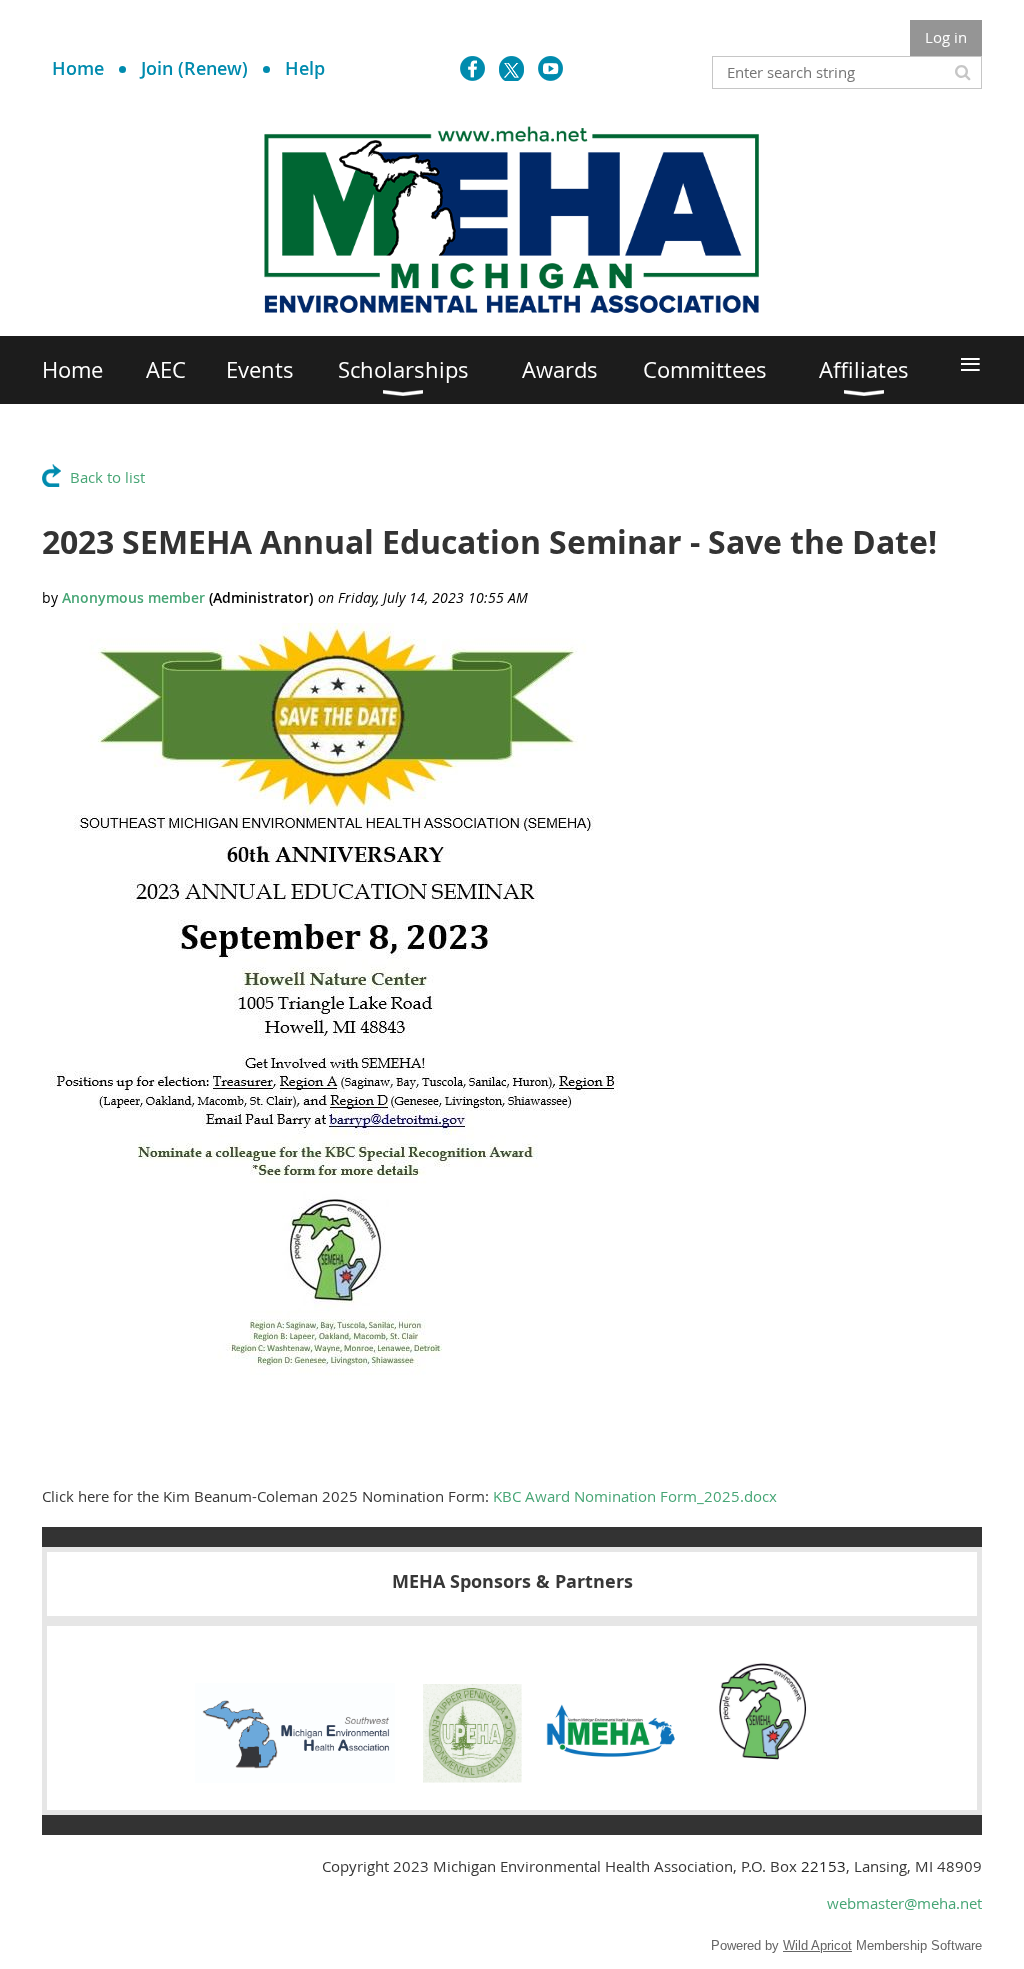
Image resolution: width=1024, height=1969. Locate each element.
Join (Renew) (194, 68)
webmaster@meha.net (904, 1903)
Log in (946, 37)
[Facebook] (472, 68)
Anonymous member (133, 597)
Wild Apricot (817, 1945)
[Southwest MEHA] (295, 1777)
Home (78, 68)
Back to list (107, 477)
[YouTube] (550, 68)
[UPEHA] (472, 1777)
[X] (511, 68)
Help (305, 68)
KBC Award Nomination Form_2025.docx (635, 1496)
